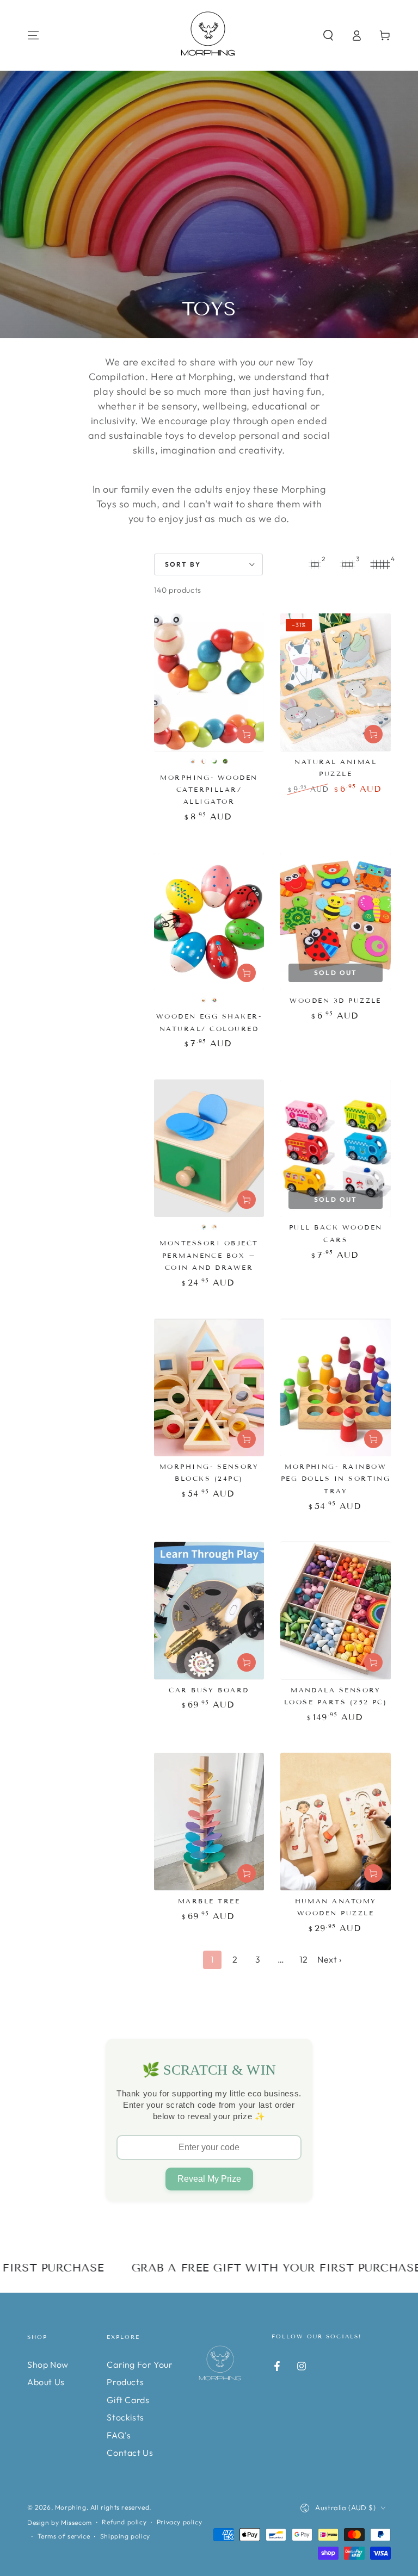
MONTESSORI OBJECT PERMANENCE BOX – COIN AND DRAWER (209, 1255)
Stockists (125, 2417)
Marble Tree (209, 1901)
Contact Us (130, 2453)
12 (303, 1959)
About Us (46, 2382)
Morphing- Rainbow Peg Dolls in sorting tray (336, 1479)
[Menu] (33, 35)
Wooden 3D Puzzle (336, 1000)
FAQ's (119, 2435)
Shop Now (48, 2364)
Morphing (71, 2507)
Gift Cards (128, 2400)
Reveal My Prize (209, 2179)
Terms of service (64, 2536)
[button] (328, 35)
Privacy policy (179, 2522)
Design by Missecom (60, 2522)
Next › (330, 1959)
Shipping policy (125, 2536)
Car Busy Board (209, 1690)
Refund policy (124, 2522)
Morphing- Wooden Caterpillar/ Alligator (209, 790)
